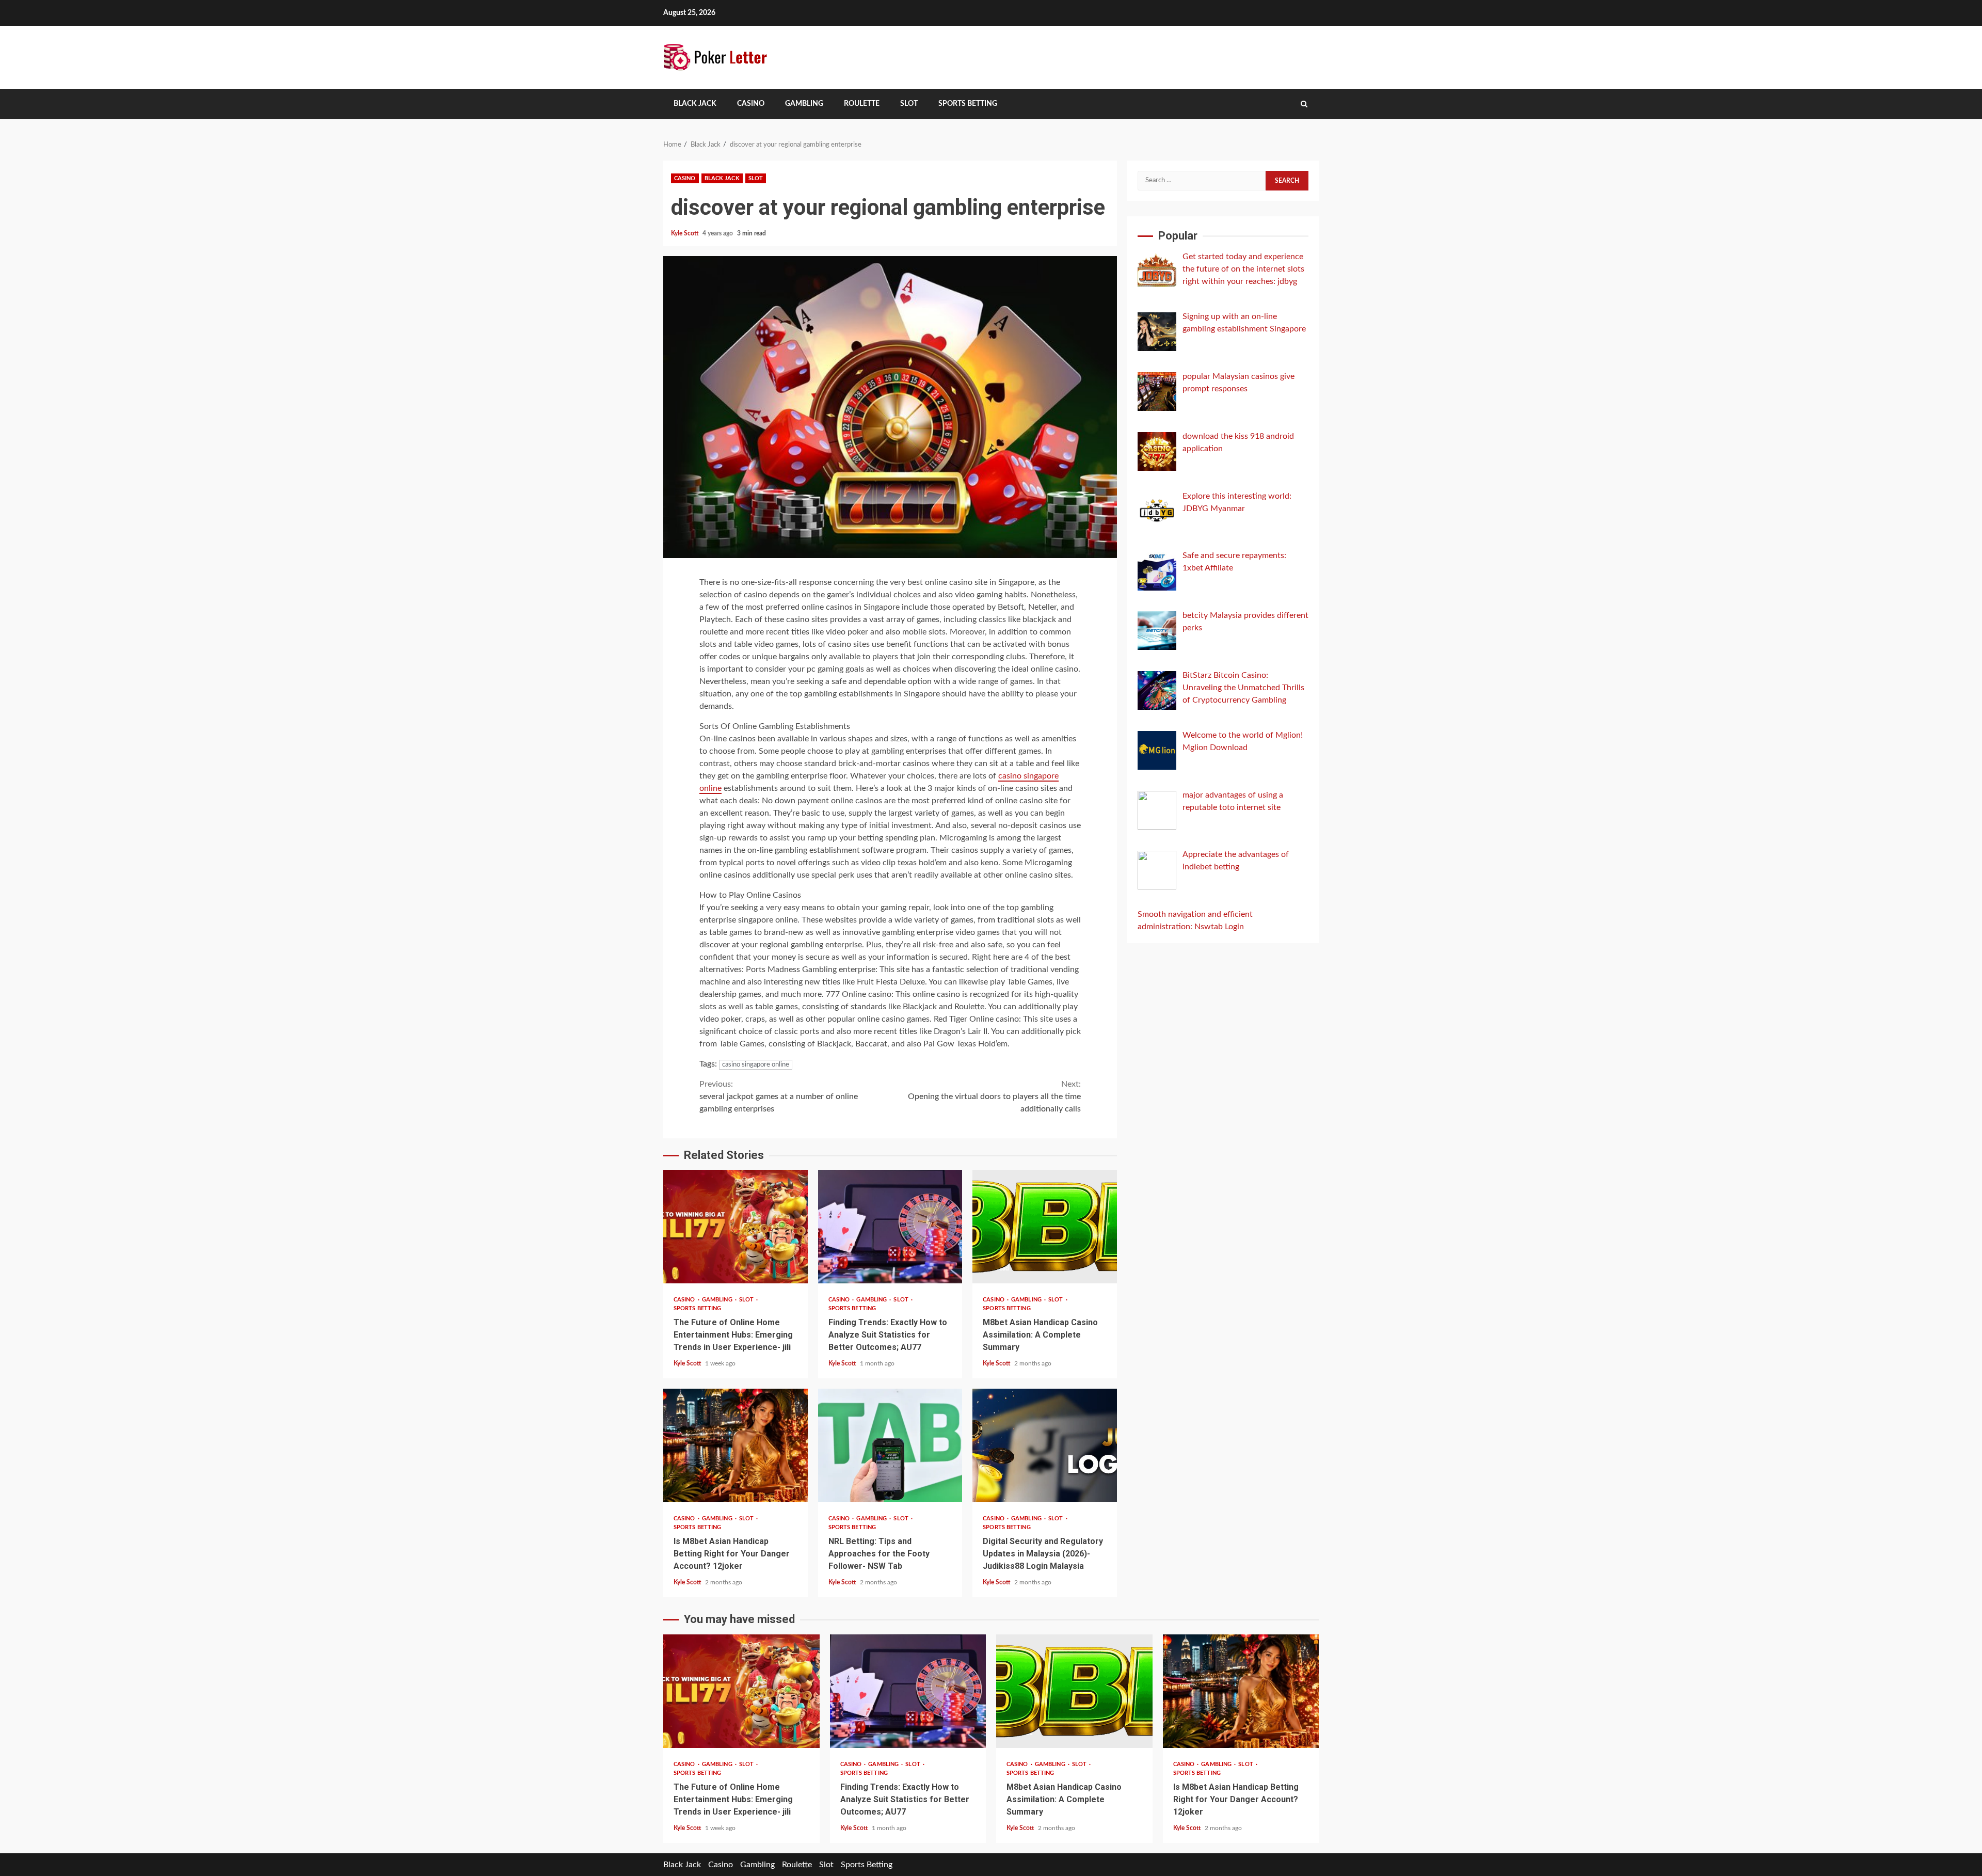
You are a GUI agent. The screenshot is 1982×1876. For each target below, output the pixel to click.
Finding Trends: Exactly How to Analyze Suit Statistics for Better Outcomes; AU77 (890, 1227)
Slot (909, 104)
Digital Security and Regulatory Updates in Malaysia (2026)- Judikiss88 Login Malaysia (1045, 1445)
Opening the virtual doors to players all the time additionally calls (994, 1096)
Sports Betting (968, 104)
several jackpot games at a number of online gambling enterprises (779, 1096)
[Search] (1304, 104)
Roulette (862, 104)
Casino (751, 104)
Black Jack (695, 104)
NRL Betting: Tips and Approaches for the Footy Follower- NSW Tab (890, 1445)
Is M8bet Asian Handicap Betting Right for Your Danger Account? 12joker (736, 1445)
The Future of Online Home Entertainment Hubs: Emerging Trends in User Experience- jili (736, 1227)
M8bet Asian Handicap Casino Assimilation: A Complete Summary (1045, 1227)
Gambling (804, 104)
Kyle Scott (685, 233)
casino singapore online (756, 1065)
